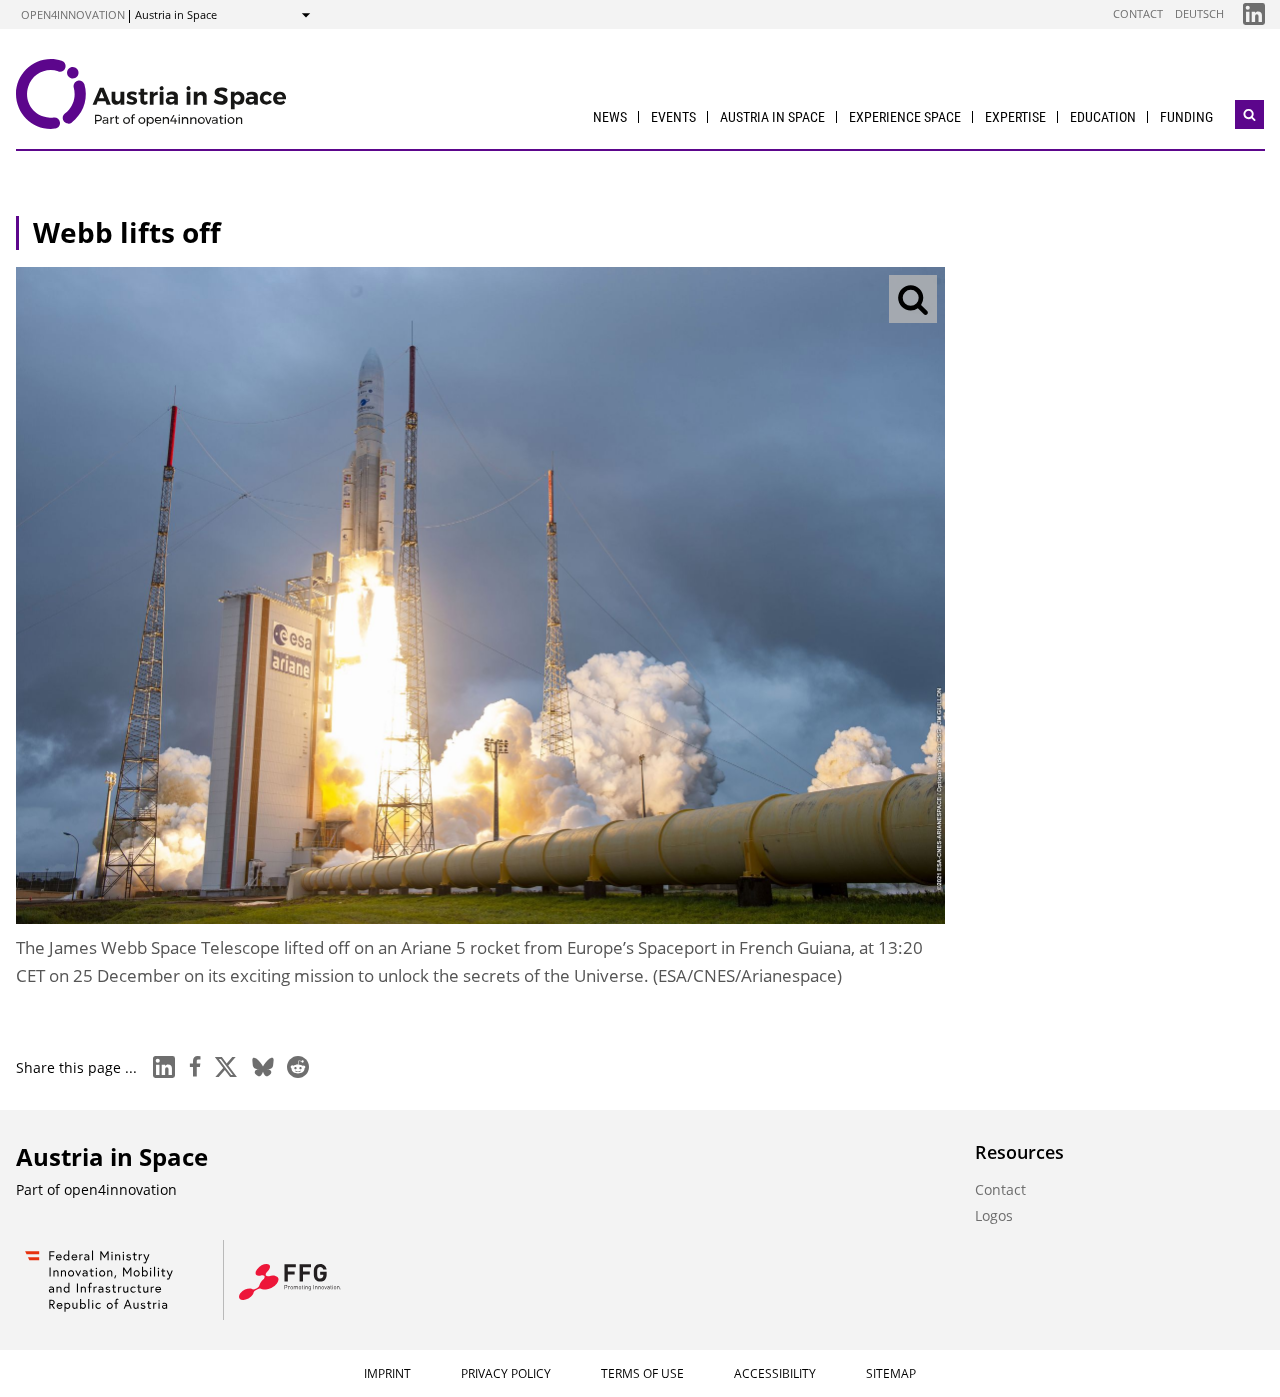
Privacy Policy (506, 1373)
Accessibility (775, 1373)
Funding (1186, 117)
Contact (1138, 13)
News (610, 117)
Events (673, 117)
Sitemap (891, 1373)
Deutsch (1199, 13)
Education (1103, 117)
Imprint (387, 1373)
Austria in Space (772, 117)
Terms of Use (642, 1373)
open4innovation (73, 14)
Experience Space (905, 117)
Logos (994, 1215)
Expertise (1015, 117)
